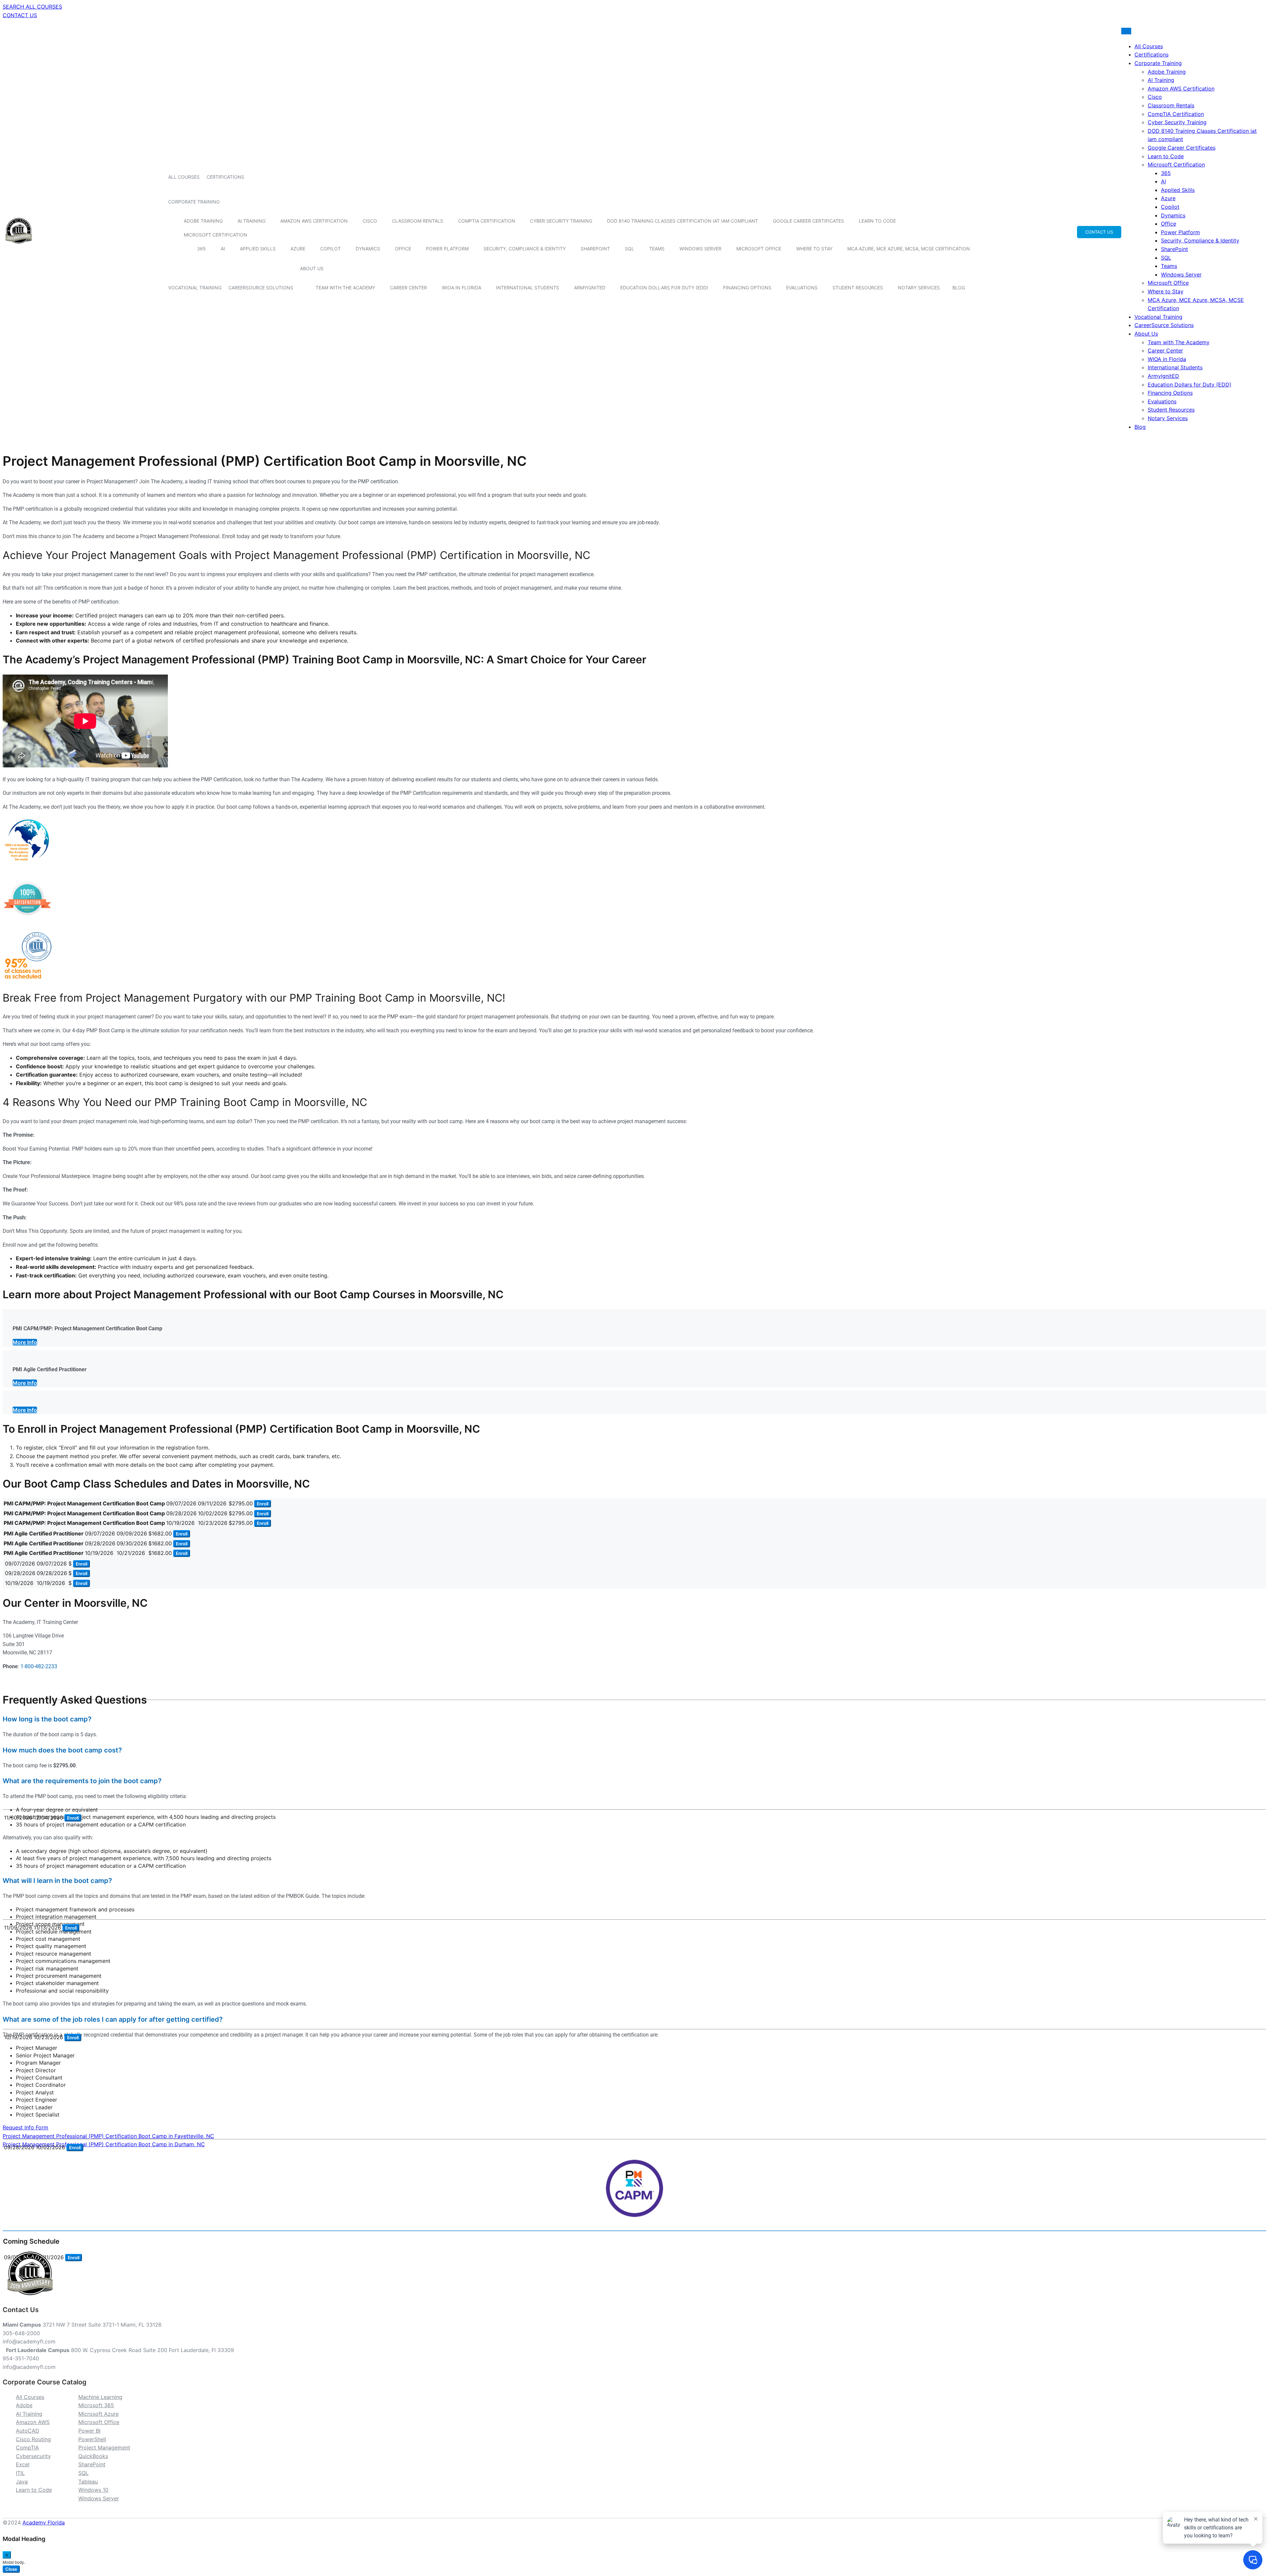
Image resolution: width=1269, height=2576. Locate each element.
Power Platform (447, 249)
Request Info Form (25, 2127)
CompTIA (27, 2447)
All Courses (184, 177)
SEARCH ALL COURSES (32, 7)
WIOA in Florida (461, 288)
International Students (528, 288)
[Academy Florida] (19, 247)
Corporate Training (194, 202)
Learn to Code (877, 221)
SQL (630, 249)
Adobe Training (203, 221)
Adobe (24, 2405)
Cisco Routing (33, 2439)
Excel (23, 2464)
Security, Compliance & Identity (525, 249)
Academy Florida (44, 2522)
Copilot (330, 249)
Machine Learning (100, 2397)
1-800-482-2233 (39, 1666)
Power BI (89, 2431)
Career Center (408, 288)
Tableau (88, 2482)
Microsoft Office (759, 249)
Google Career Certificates (808, 221)
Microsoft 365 (96, 2405)
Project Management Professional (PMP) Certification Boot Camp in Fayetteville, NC (108, 2136)
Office (403, 249)
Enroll (263, 1504)
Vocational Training (195, 288)
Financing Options (747, 288)
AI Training (251, 221)
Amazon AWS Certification (314, 221)
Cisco (370, 221)
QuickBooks (93, 2456)
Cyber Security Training (561, 221)
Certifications (225, 177)
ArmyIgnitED (590, 288)
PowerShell (92, 2439)
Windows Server (700, 249)
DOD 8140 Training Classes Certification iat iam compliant (683, 221)
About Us (312, 268)
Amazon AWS (33, 2422)
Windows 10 (93, 2490)
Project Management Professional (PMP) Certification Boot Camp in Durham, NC (104, 2144)
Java (22, 2482)
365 (201, 249)
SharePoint (595, 249)
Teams (657, 249)
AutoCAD (28, 2431)
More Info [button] (25, 1342)
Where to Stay (814, 249)
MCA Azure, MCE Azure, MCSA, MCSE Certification (909, 249)
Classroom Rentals (418, 221)
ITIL (20, 2473)
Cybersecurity (33, 2456)
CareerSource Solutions (261, 288)
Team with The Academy (345, 288)
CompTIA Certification (487, 221)
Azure (298, 249)
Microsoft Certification (215, 235)
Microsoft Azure (98, 2414)
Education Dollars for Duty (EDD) (664, 288)
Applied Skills (258, 249)
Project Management (104, 2447)
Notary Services (919, 288)
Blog (959, 288)
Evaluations (802, 288)
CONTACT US (20, 15)
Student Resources (858, 288)
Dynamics (368, 249)
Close (11, 2569)
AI (223, 249)
